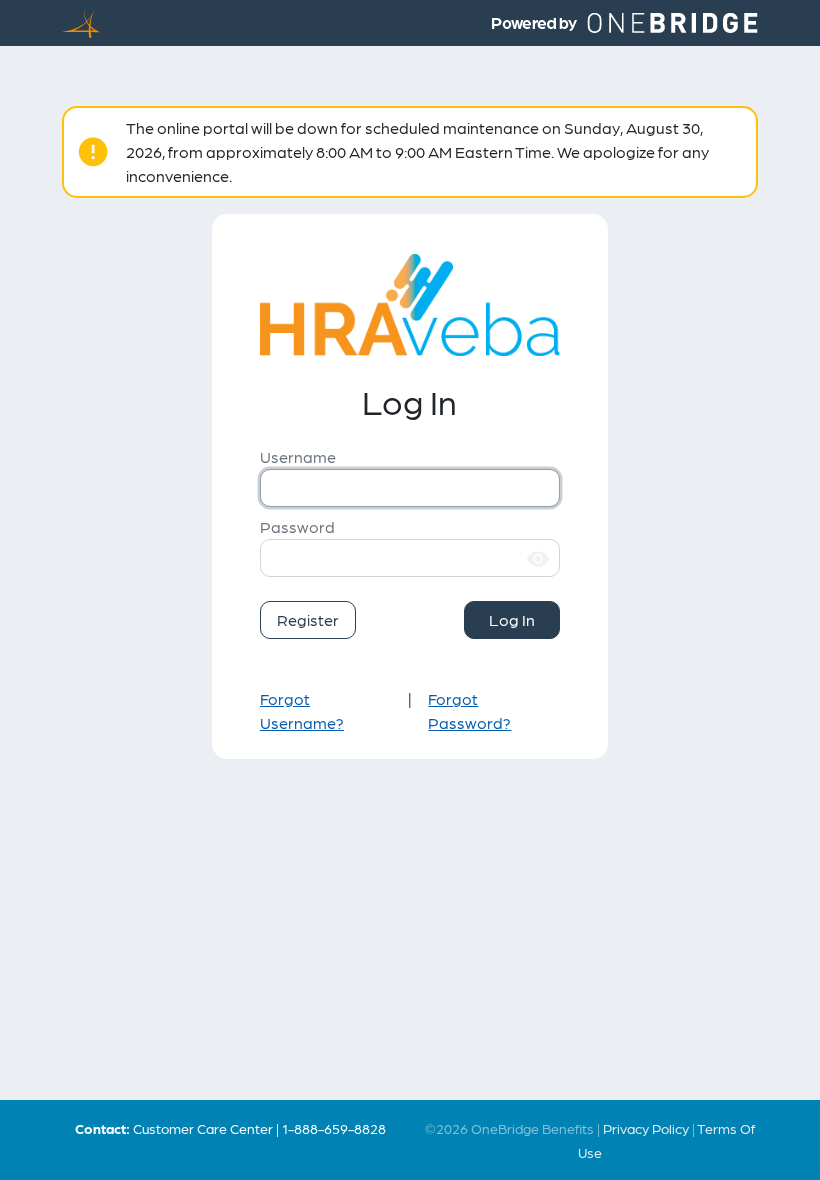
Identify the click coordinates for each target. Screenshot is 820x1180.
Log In (512, 619)
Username (298, 456)
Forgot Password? (469, 710)
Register (308, 619)
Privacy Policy (646, 1128)
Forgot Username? (302, 710)
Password (297, 526)
